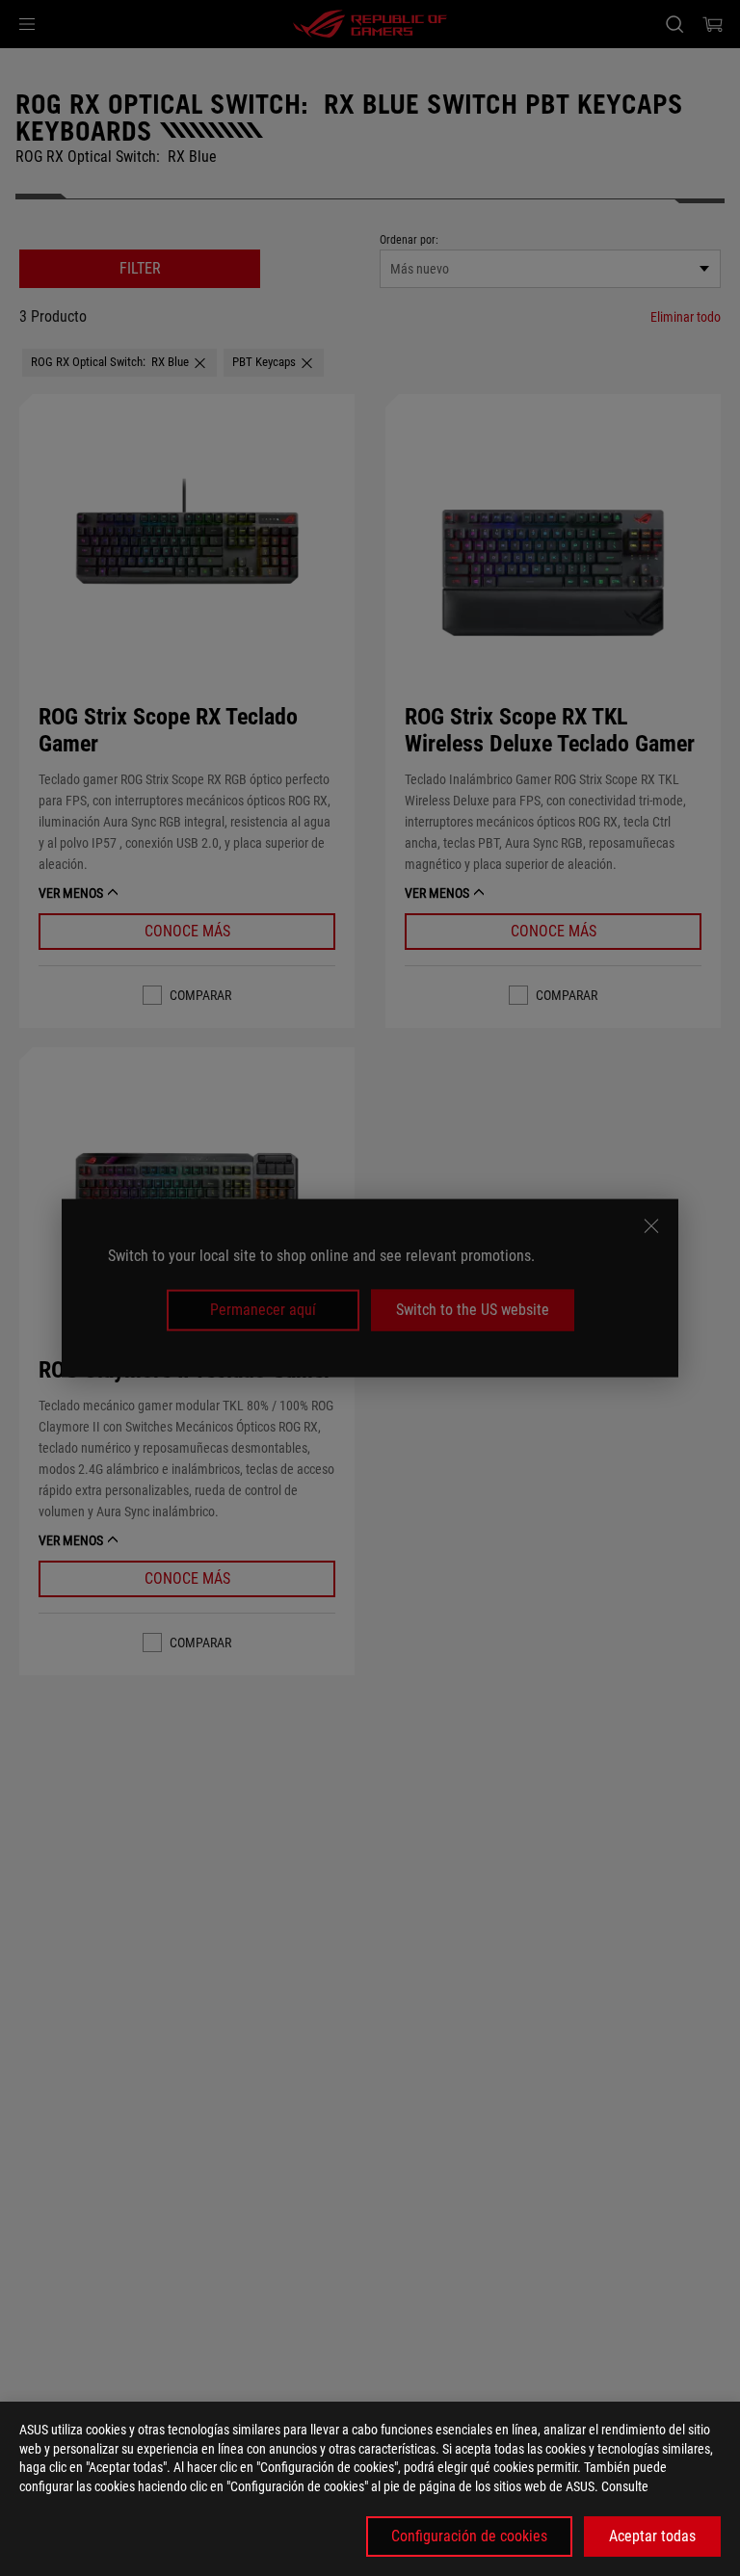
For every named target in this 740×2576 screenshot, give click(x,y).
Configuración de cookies (469, 2536)
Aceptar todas (652, 2536)
